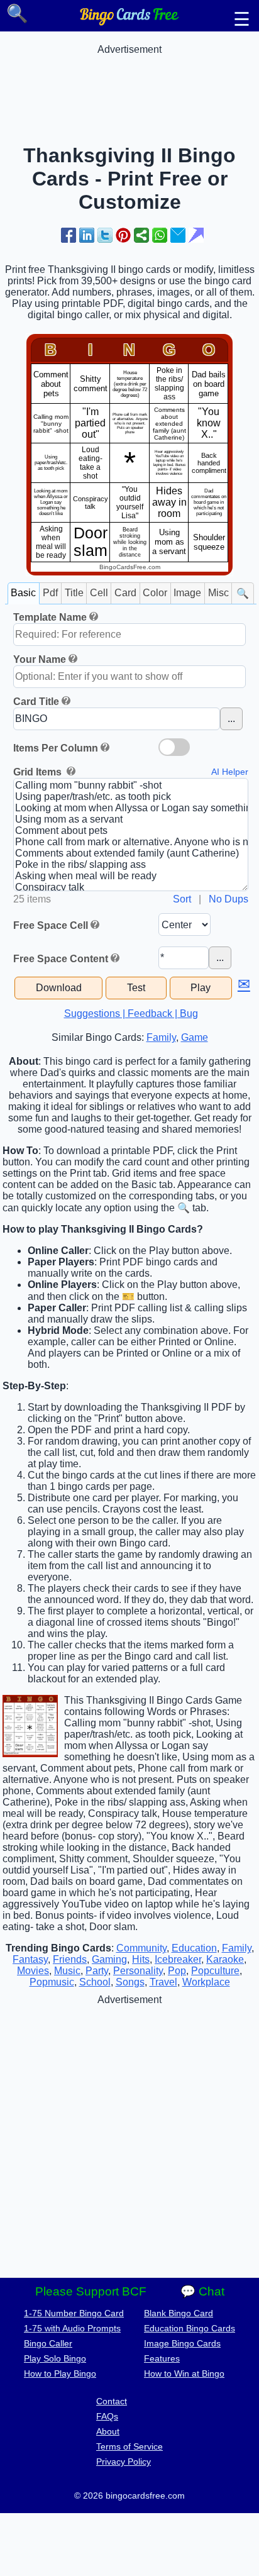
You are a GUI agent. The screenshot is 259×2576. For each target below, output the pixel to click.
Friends (70, 1959)
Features (162, 2358)
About (108, 2431)
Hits (141, 1959)
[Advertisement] (129, 87)
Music (67, 1971)
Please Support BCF (91, 2291)
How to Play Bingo (60, 2373)
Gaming (109, 1959)
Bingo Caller (48, 2343)
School (95, 1982)
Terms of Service (129, 2446)
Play (201, 988)
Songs (130, 1982)
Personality (138, 1971)
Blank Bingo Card (179, 2313)
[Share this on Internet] (196, 235)
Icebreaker (178, 1959)
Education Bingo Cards (190, 2328)
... (231, 719)
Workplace (206, 1982)
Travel (163, 1982)
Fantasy (30, 1959)
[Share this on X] (105, 235)
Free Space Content (61, 959)
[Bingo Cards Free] (129, 22)
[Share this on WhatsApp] (160, 235)
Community (141, 1948)
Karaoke (225, 1959)
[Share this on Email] (178, 235)
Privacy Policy (124, 2462)
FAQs (107, 2416)
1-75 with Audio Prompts (72, 2328)
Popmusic (52, 1982)
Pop (177, 1971)
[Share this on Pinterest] (123, 235)
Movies (33, 1971)
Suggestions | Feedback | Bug (131, 1013)
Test (136, 988)
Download (59, 988)
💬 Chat (202, 2291)
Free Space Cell (51, 925)
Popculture (215, 1971)
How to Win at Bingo (184, 2373)
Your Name (40, 659)
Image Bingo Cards (182, 2343)
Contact (112, 2401)
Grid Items (39, 772)
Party (97, 1971)
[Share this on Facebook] (69, 235)
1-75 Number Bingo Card (74, 2313)
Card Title (36, 702)
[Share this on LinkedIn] (87, 235)
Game (195, 1037)
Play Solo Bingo (55, 2358)
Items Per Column (56, 748)
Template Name (50, 617)
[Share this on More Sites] (141, 235)
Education (194, 1948)
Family (161, 1037)
